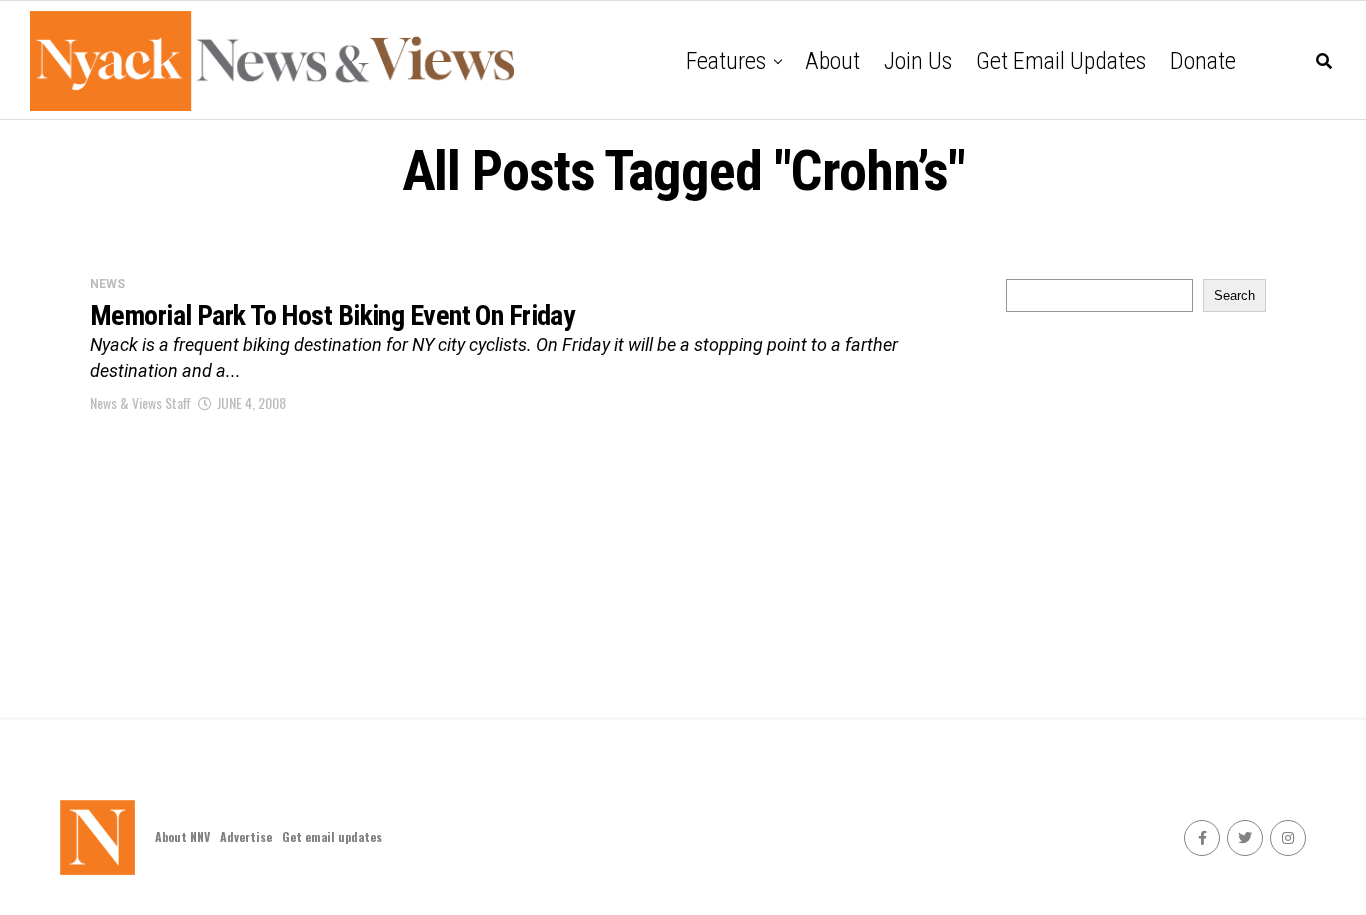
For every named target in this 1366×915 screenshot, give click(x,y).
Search (1234, 295)
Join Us (918, 61)
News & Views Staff (140, 402)
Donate (1203, 61)
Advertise (246, 836)
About (832, 61)
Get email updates (1061, 61)
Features (726, 61)
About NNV (182, 836)
